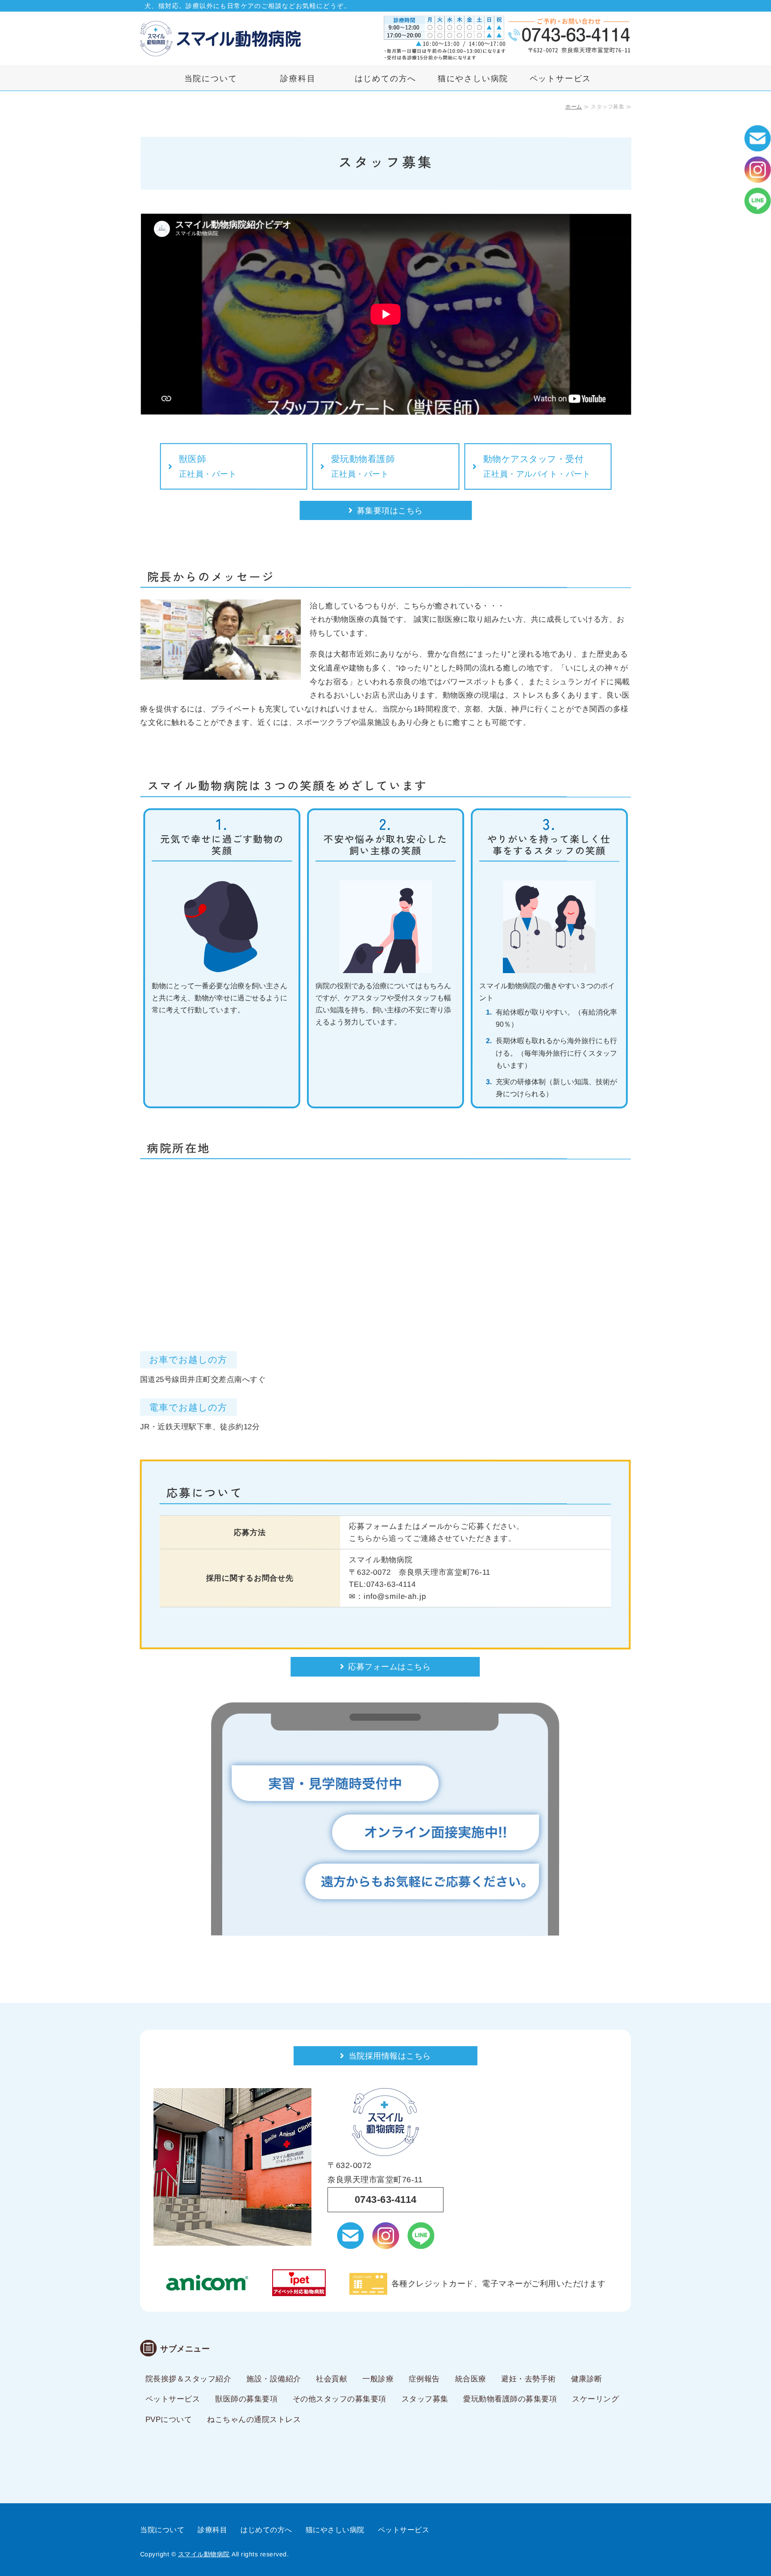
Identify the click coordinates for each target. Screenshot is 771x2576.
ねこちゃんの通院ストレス (254, 2420)
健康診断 (587, 2379)
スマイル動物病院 (204, 2554)
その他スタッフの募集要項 (340, 2399)
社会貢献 (332, 2379)
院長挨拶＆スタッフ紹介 (189, 2379)
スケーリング (595, 2399)
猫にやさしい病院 (473, 79)
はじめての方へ (386, 79)
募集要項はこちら (390, 511)
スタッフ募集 (425, 2399)
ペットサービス (561, 79)
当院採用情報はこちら (390, 2056)
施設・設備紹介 (274, 2379)
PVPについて (169, 2420)
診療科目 (298, 79)
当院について (211, 79)
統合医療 (471, 2379)
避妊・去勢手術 (529, 2379)
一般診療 (378, 2379)
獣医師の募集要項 (246, 2399)
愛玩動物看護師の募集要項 (510, 2399)
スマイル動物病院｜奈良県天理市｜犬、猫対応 (220, 38)
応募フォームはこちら (389, 1667)
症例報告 (424, 2379)
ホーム (574, 107)
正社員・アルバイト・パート (537, 466)
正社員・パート (208, 466)
